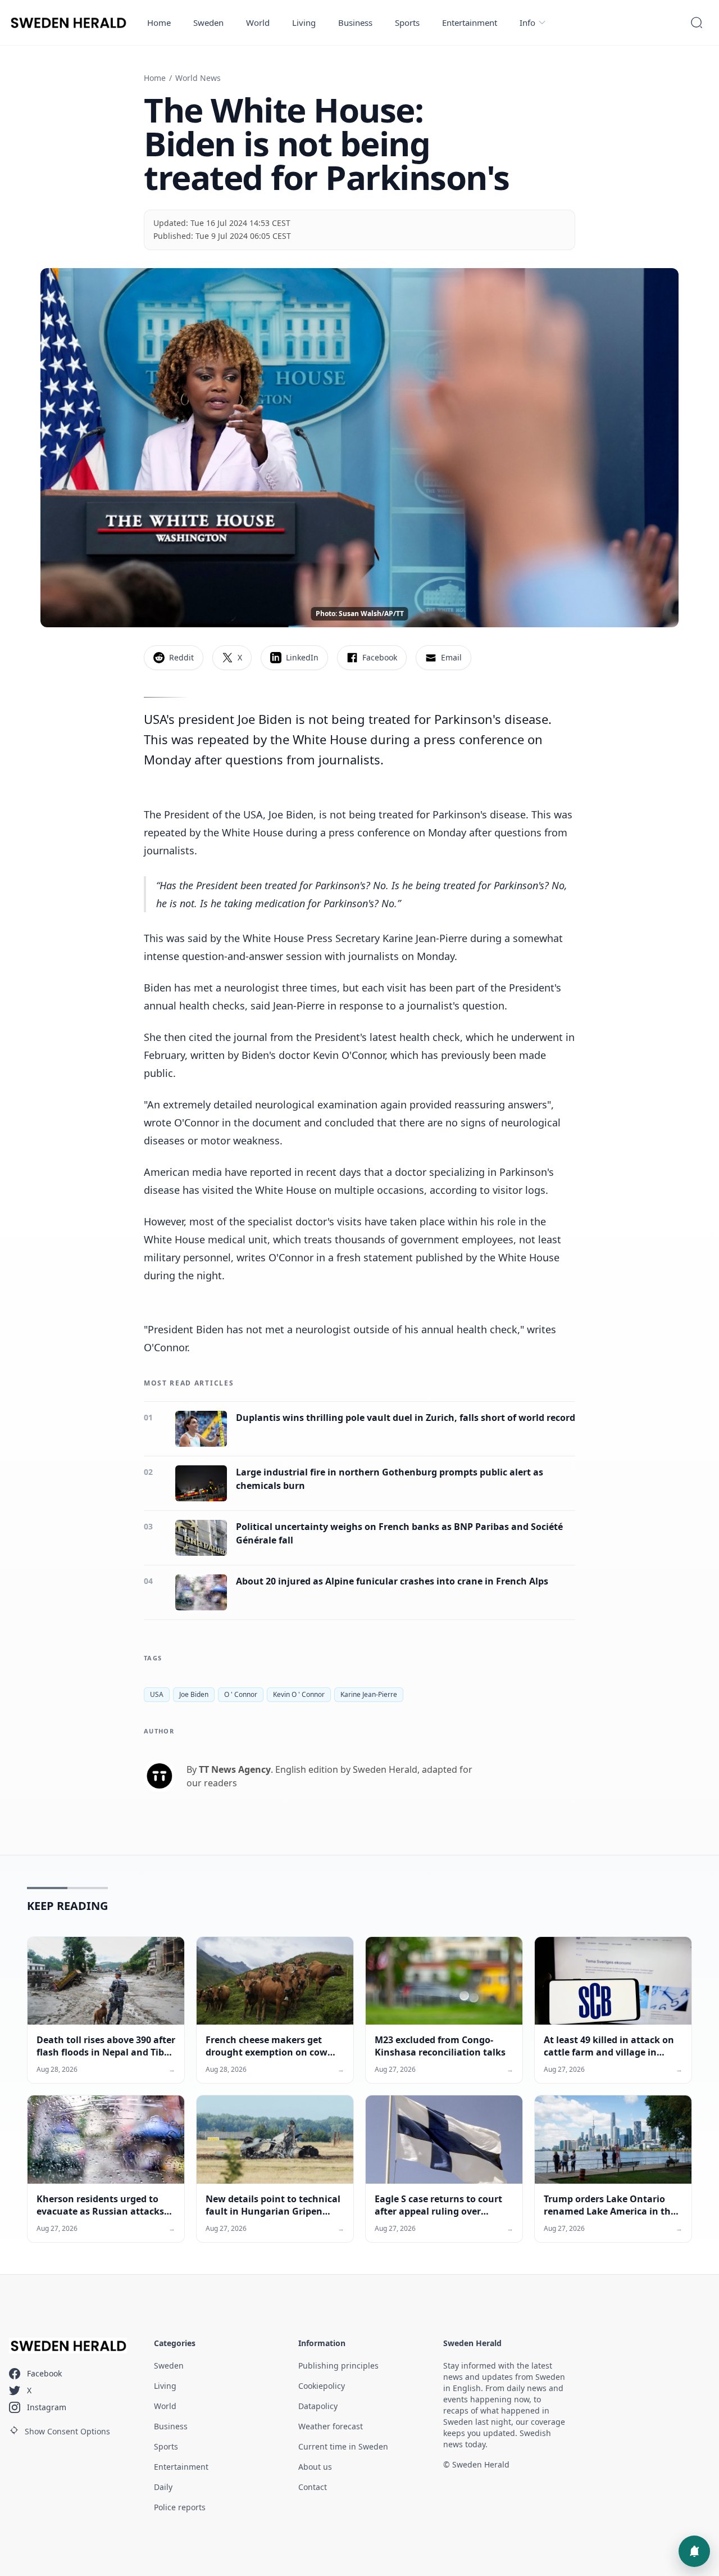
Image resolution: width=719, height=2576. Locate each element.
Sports (407, 22)
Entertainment (470, 22)
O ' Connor (241, 1694)
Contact (313, 2487)
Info (527, 22)
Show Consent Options (67, 2431)
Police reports (180, 2507)
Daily (163, 2487)
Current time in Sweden (343, 2446)
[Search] (697, 22)
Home (159, 22)
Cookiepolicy (322, 2386)
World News (198, 78)
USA (157, 1694)
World (258, 22)
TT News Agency (235, 1769)
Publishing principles (338, 2366)
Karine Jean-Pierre (369, 1694)
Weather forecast (331, 2426)
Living (304, 22)
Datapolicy (318, 2406)
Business (355, 22)
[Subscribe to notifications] (694, 2551)
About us (315, 2467)
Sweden (208, 22)
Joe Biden (194, 1694)
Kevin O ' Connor (299, 1694)
